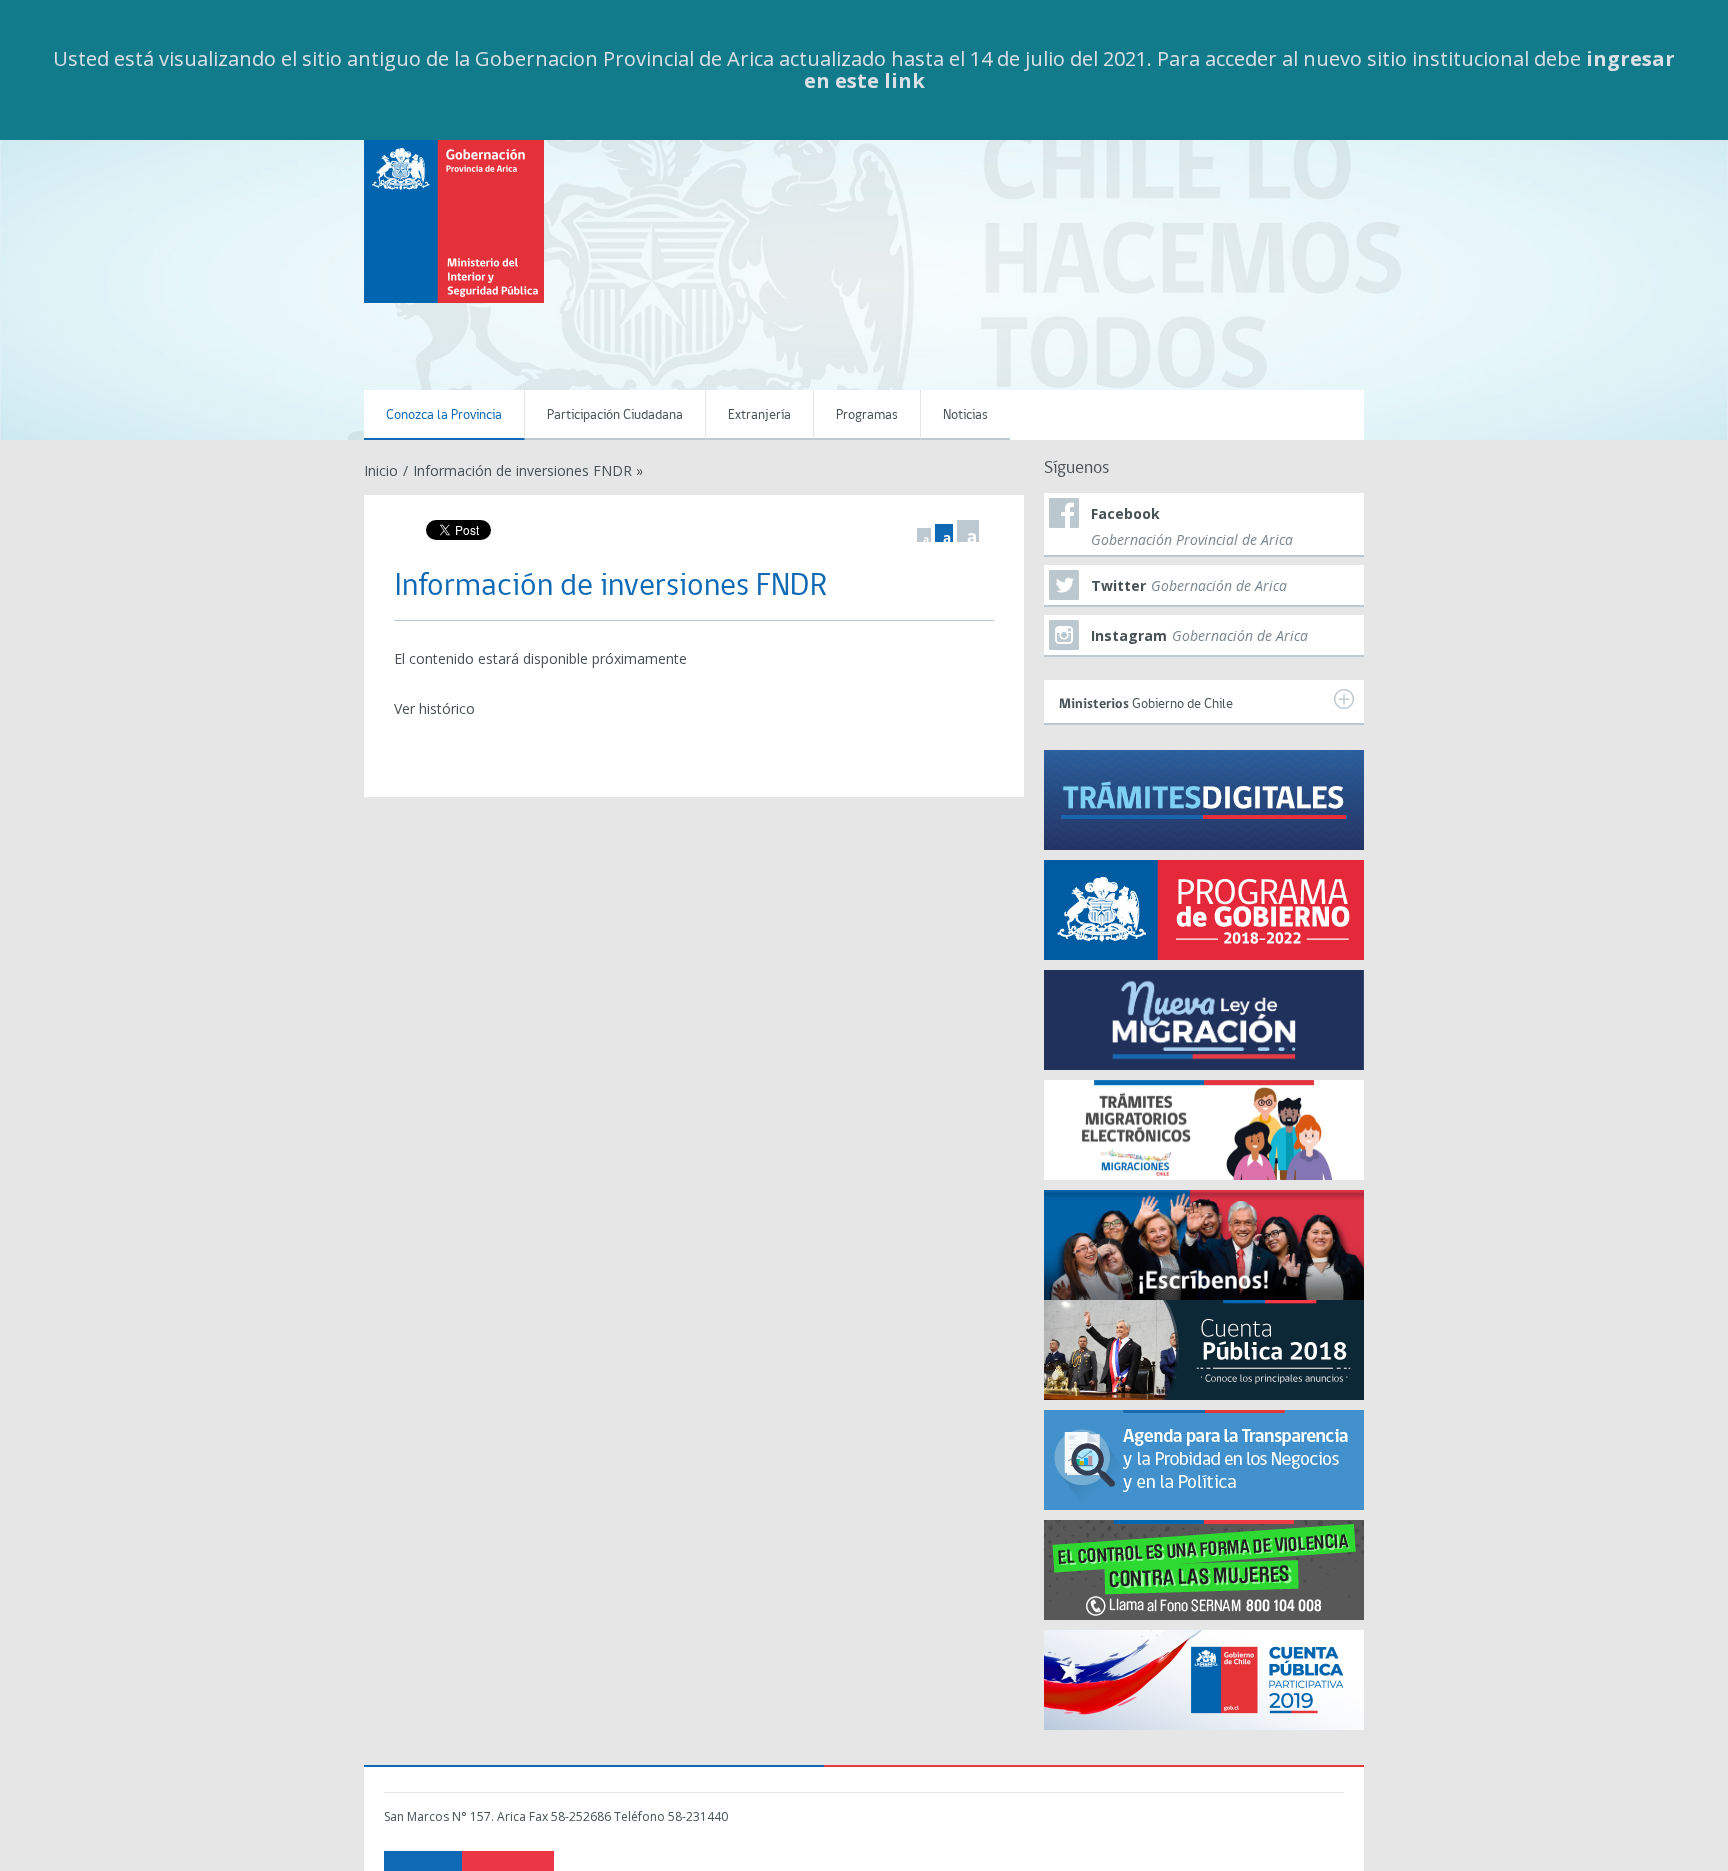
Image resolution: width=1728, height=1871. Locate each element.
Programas (867, 415)
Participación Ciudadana (615, 415)
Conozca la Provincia (444, 415)
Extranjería (759, 415)
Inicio (381, 470)
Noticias (965, 415)
